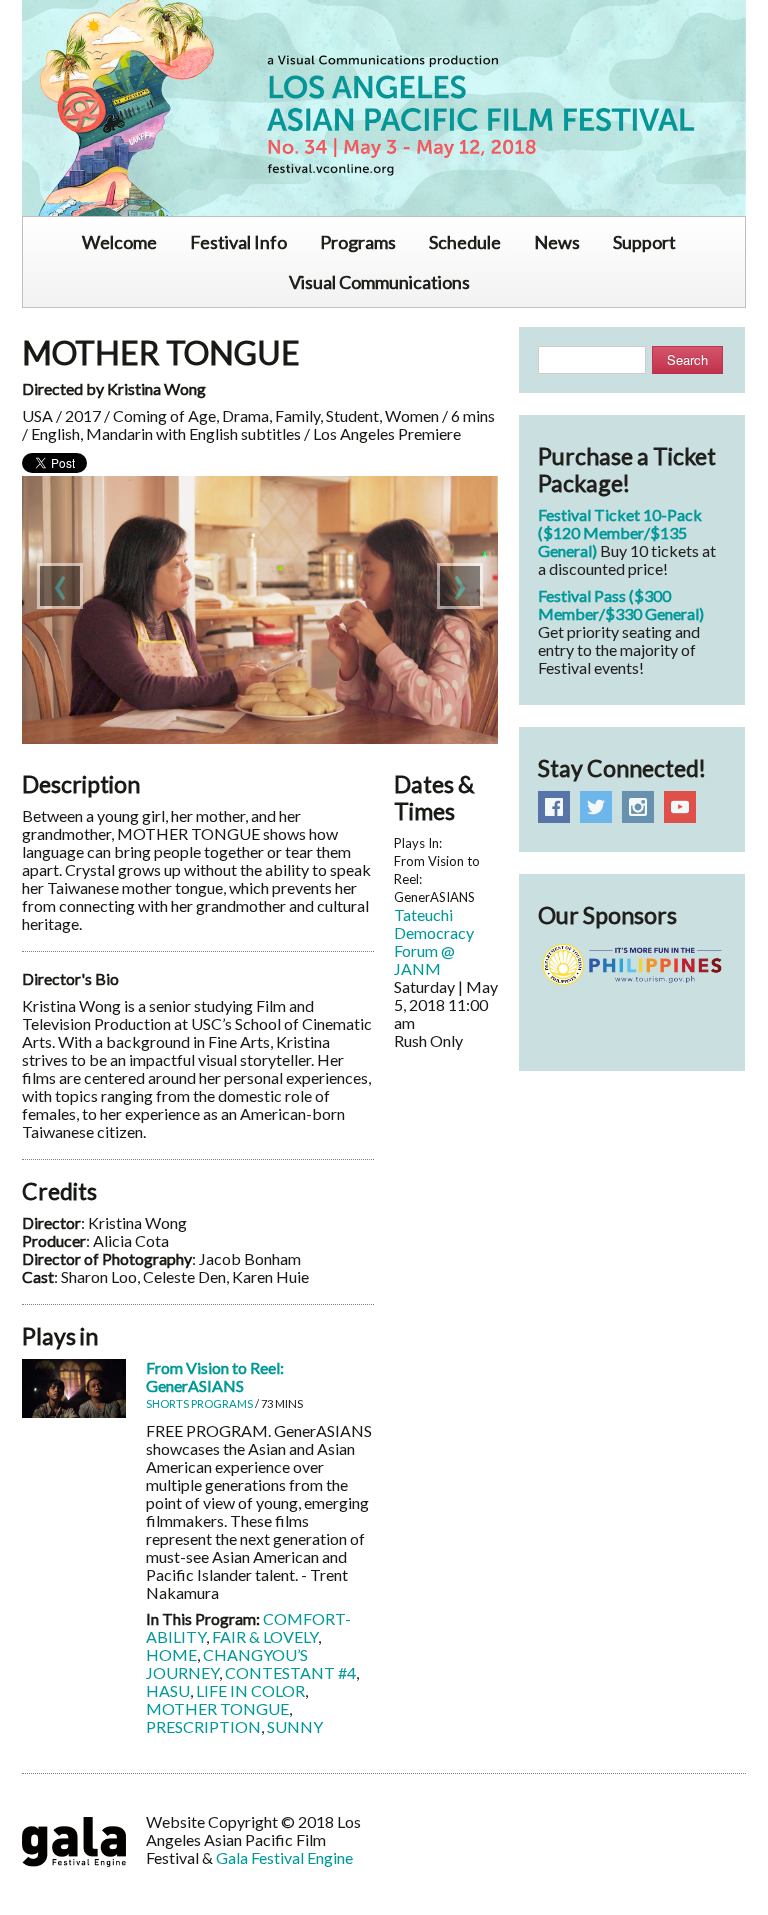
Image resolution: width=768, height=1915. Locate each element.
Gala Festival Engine (284, 1857)
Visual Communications (379, 282)
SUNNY (295, 1726)
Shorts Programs (199, 1403)
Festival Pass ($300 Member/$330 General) (621, 604)
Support (644, 242)
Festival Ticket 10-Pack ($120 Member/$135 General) (620, 532)
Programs (358, 242)
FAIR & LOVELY (265, 1636)
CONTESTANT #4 (290, 1672)
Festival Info (238, 242)
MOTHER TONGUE (217, 1708)
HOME (171, 1654)
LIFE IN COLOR (250, 1690)
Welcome (119, 242)
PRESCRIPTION (203, 1726)
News (557, 242)
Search (687, 359)
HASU (168, 1690)
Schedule (465, 242)
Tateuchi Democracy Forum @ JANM (434, 941)
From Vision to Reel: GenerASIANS (215, 1376)
